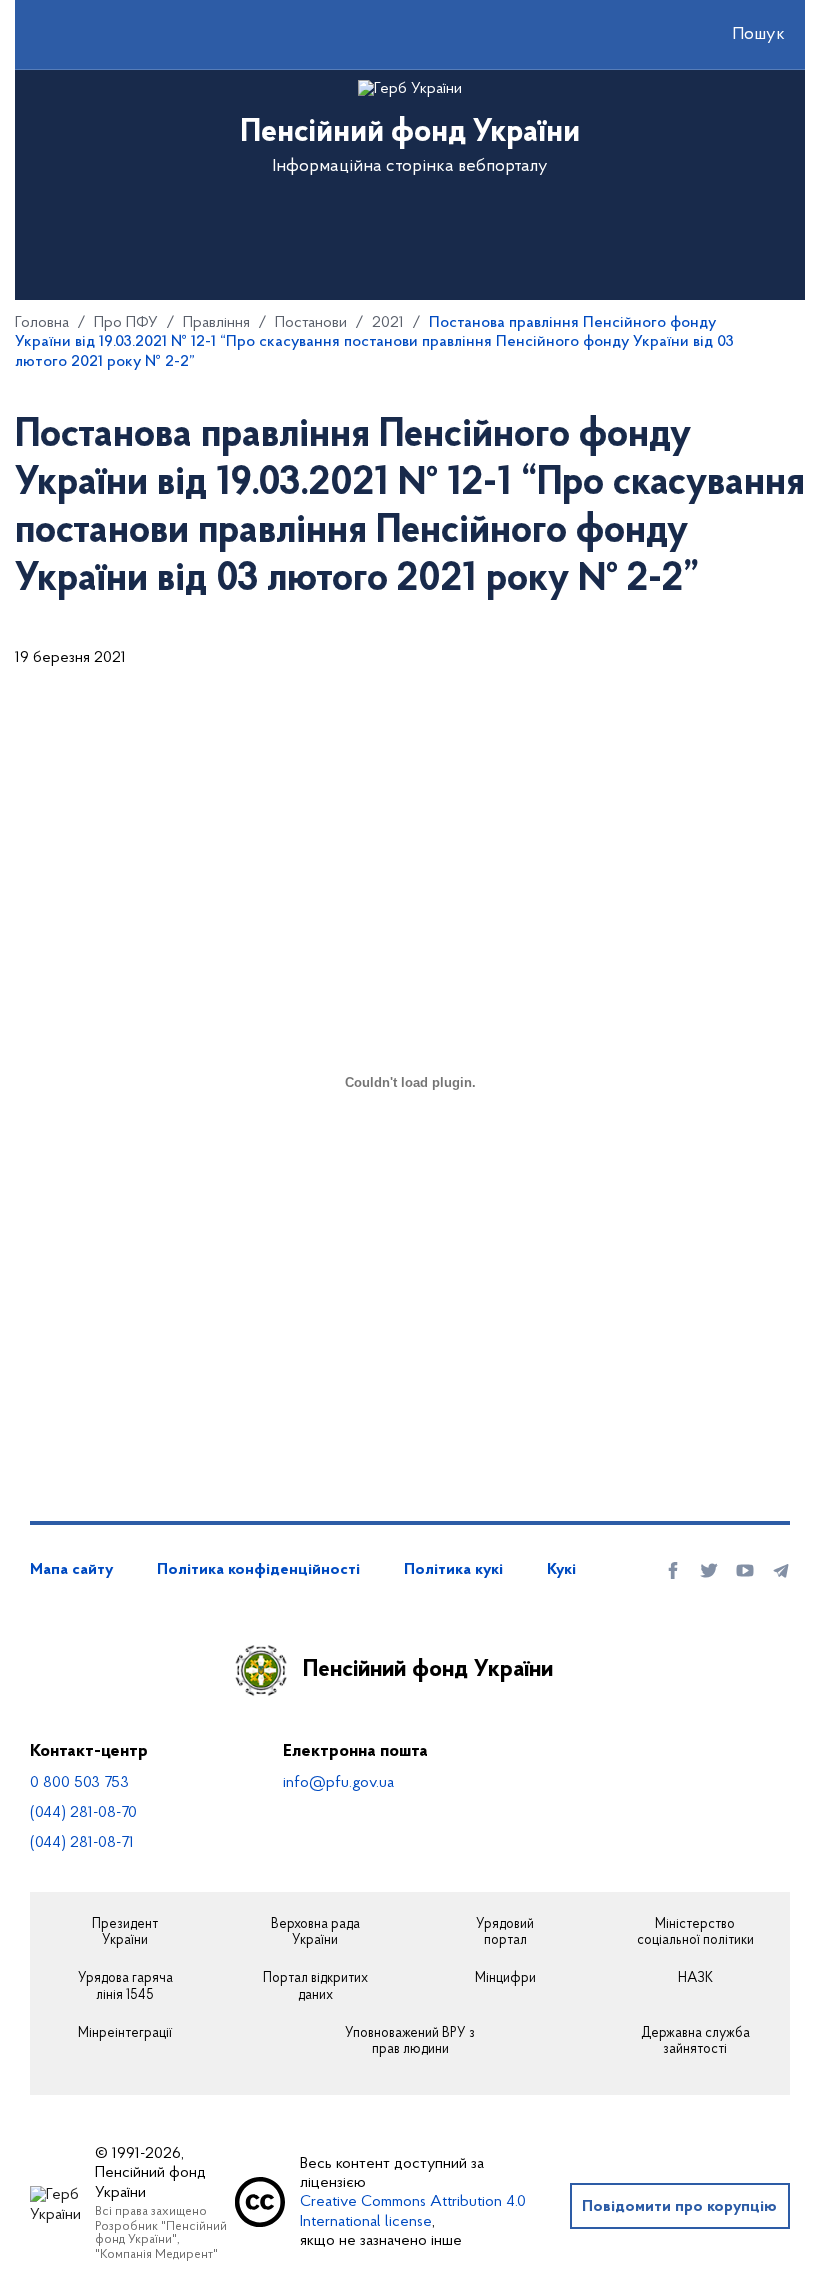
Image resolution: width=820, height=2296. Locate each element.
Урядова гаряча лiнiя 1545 (125, 1987)
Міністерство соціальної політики (695, 1933)
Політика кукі (453, 1570)
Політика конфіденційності (258, 1570)
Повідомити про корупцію (679, 2207)
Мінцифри (505, 1979)
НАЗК (695, 1979)
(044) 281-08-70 (83, 1813)
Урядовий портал (505, 1933)
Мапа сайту (71, 1570)
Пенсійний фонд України (428, 1670)
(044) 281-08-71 (82, 1843)
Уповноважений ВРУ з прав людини (410, 2042)
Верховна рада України (315, 1933)
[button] (741, 35)
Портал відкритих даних (315, 1987)
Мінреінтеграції (125, 2034)
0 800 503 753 (79, 1783)
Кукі (561, 1570)
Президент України (125, 1933)
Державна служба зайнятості (695, 2042)
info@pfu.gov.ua (338, 1783)
